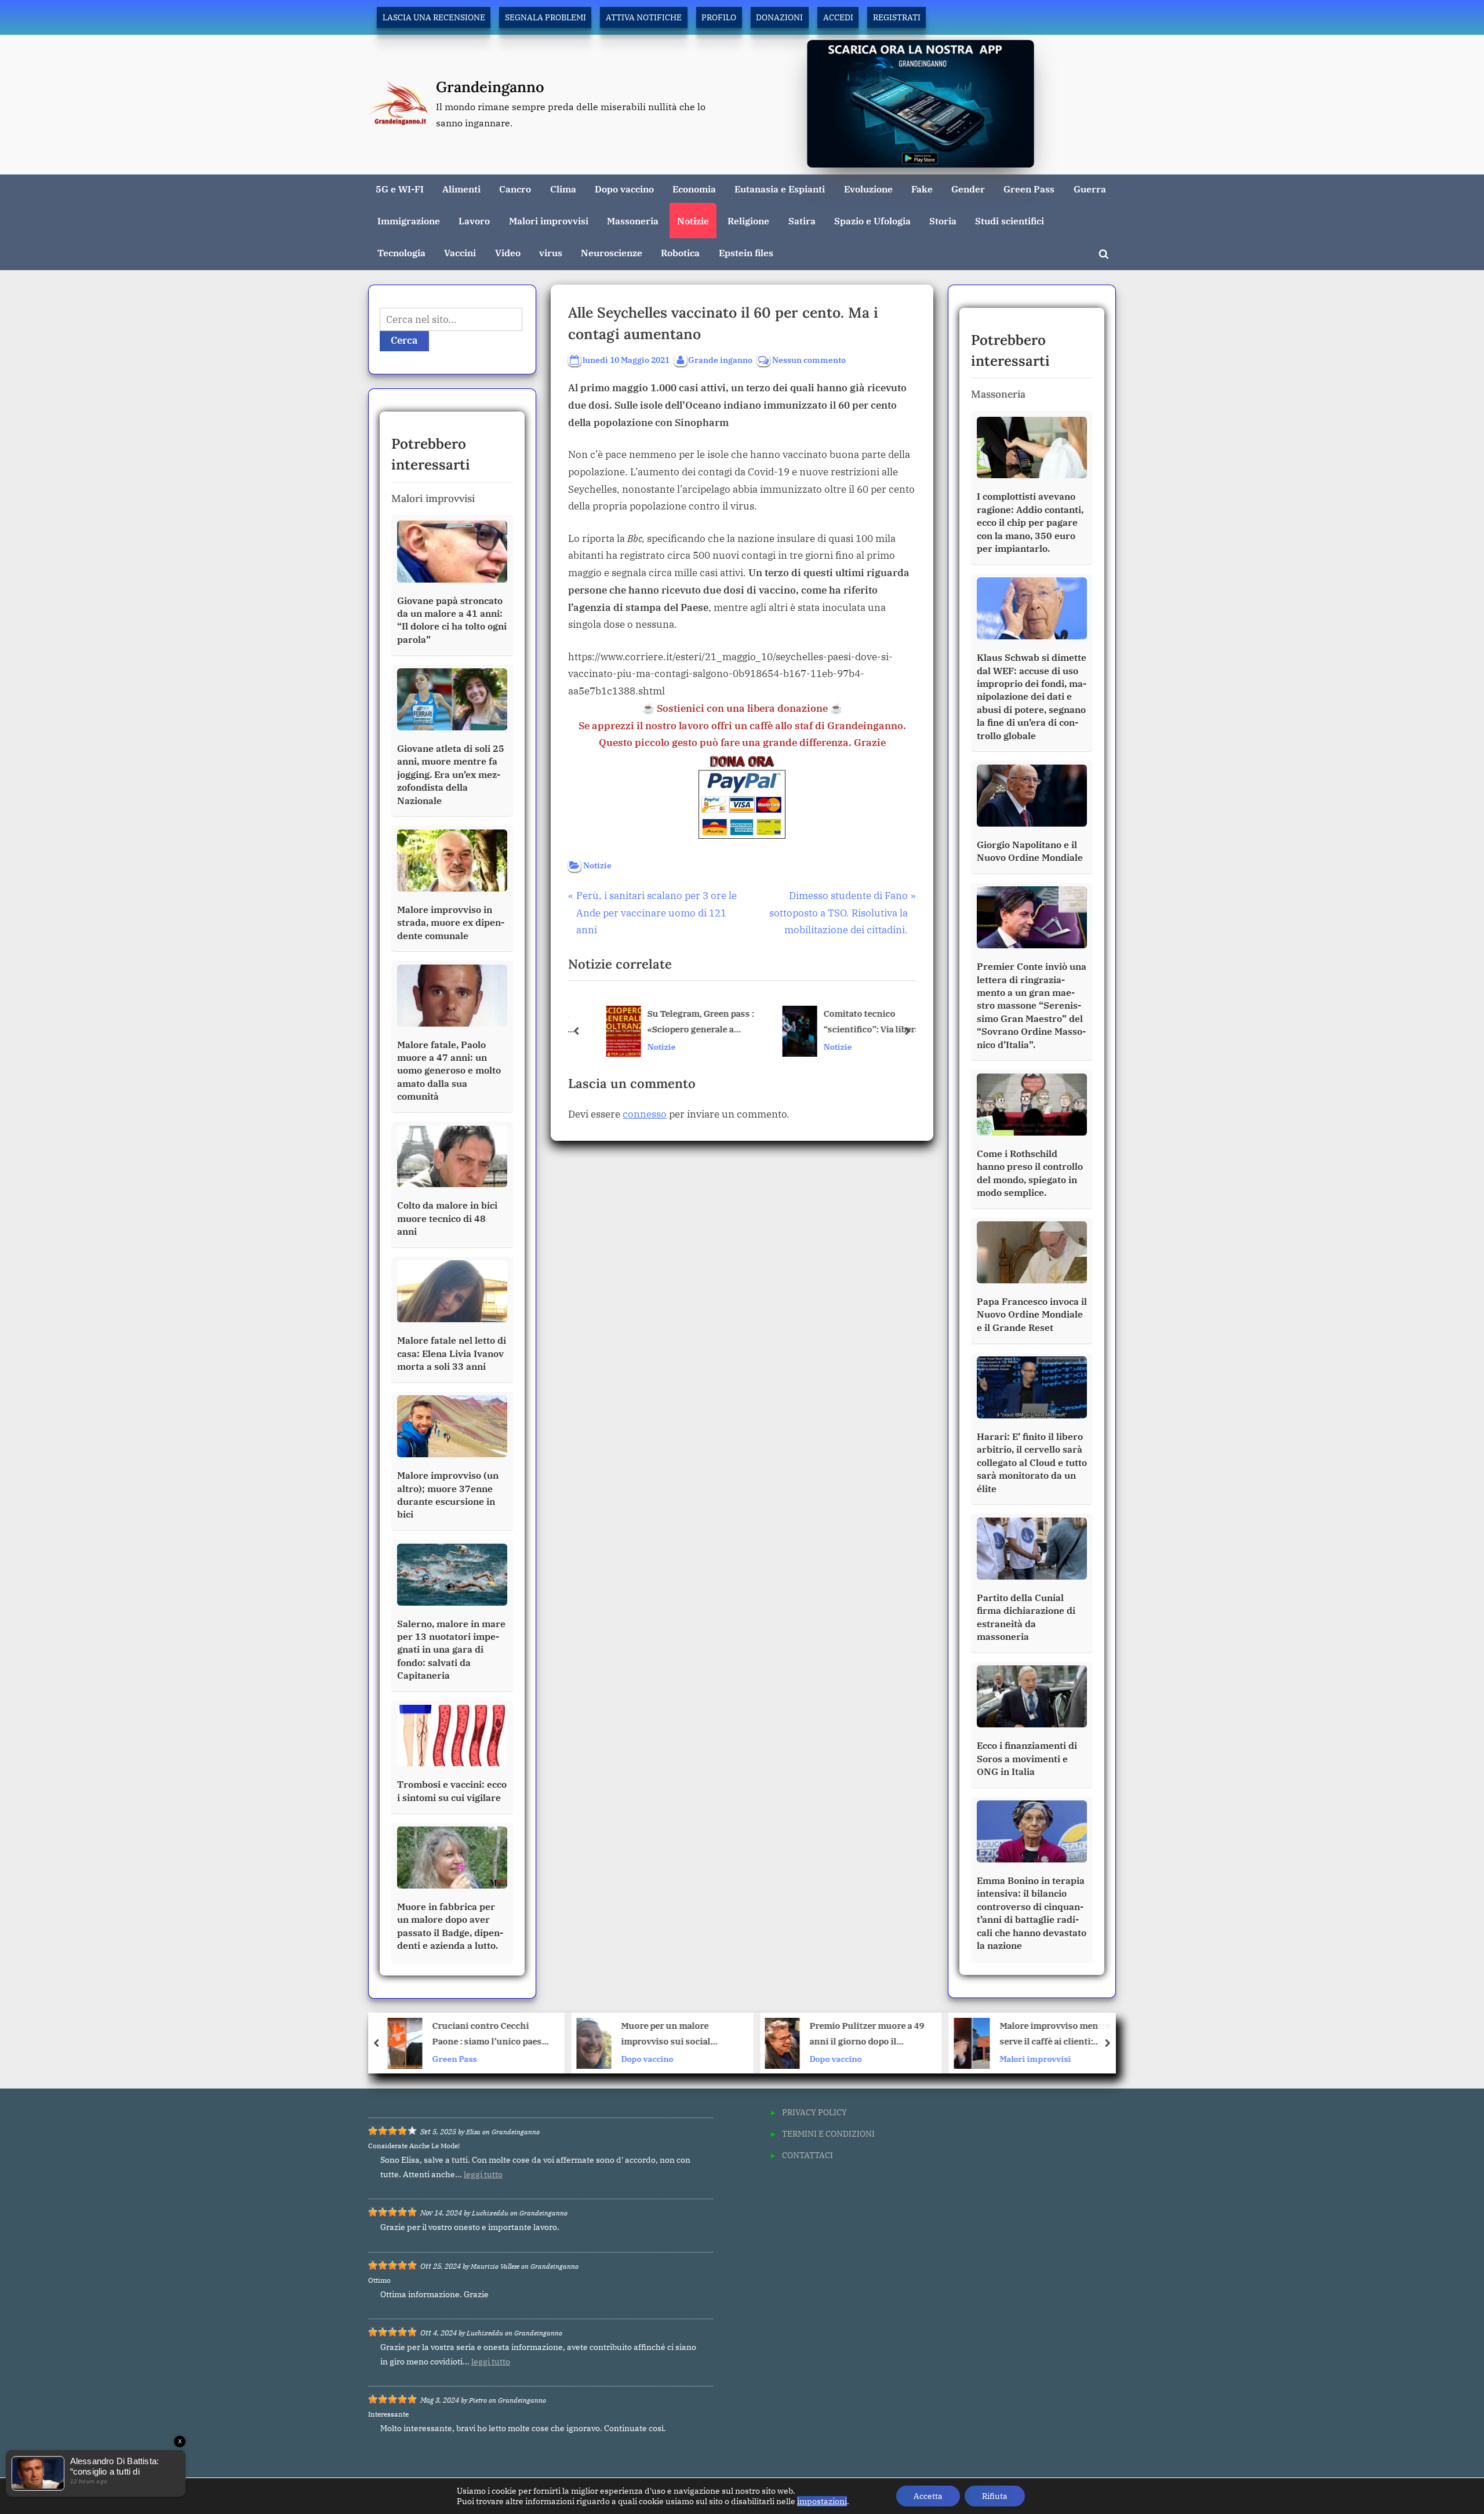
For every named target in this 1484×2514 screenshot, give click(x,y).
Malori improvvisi (549, 221)
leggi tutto (483, 2174)
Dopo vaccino (624, 189)
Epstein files (746, 252)
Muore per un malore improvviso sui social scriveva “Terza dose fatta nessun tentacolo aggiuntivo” (486, 2035)
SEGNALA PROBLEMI (545, 17)
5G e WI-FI (400, 189)
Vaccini (460, 252)
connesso (645, 1114)
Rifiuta (995, 2496)
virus (551, 252)
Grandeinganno (490, 87)
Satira (802, 221)
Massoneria (633, 221)
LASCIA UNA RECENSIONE (434, 17)
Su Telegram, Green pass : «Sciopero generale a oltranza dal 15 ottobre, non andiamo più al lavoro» (685, 1022)
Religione (748, 221)
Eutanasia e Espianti (780, 189)
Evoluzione (868, 189)
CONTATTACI (808, 2155)
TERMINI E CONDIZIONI (828, 2133)
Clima (563, 189)
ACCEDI (838, 17)
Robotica (680, 252)
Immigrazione (409, 221)
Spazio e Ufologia (872, 221)
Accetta (928, 2496)
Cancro (515, 189)
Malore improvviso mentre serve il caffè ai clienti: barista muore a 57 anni (866, 2035)
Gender (968, 189)
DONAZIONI (779, 17)
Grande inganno (720, 359)
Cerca (404, 340)
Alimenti (461, 189)
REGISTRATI (897, 17)
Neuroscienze (612, 252)
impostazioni (822, 2501)
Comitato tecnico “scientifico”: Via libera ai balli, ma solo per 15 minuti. (858, 1022)
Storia (943, 221)
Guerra (1090, 189)
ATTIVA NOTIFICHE (644, 17)
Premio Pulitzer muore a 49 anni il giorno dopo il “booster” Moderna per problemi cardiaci (678, 2035)
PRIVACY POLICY (814, 2112)
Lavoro (474, 221)
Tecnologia (401, 252)
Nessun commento (809, 360)
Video (508, 252)
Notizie (693, 221)
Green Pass (1029, 189)
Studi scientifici (1010, 221)
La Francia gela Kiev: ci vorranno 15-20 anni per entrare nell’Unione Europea (1058, 2035)
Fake (922, 189)
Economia (694, 189)
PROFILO (719, 17)
